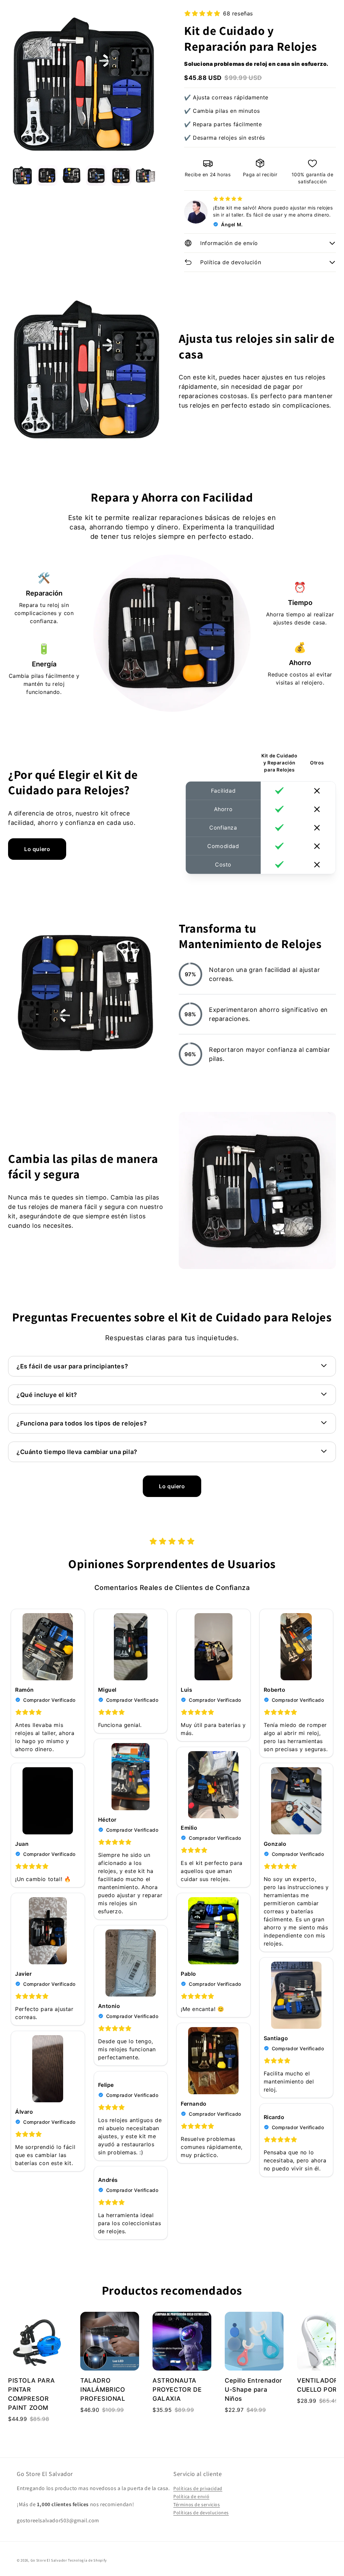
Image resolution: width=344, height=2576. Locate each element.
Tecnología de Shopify (87, 2560)
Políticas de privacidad (198, 2488)
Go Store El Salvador (49, 2560)
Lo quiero (37, 849)
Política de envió (191, 2496)
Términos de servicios (197, 2504)
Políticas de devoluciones (201, 2513)
